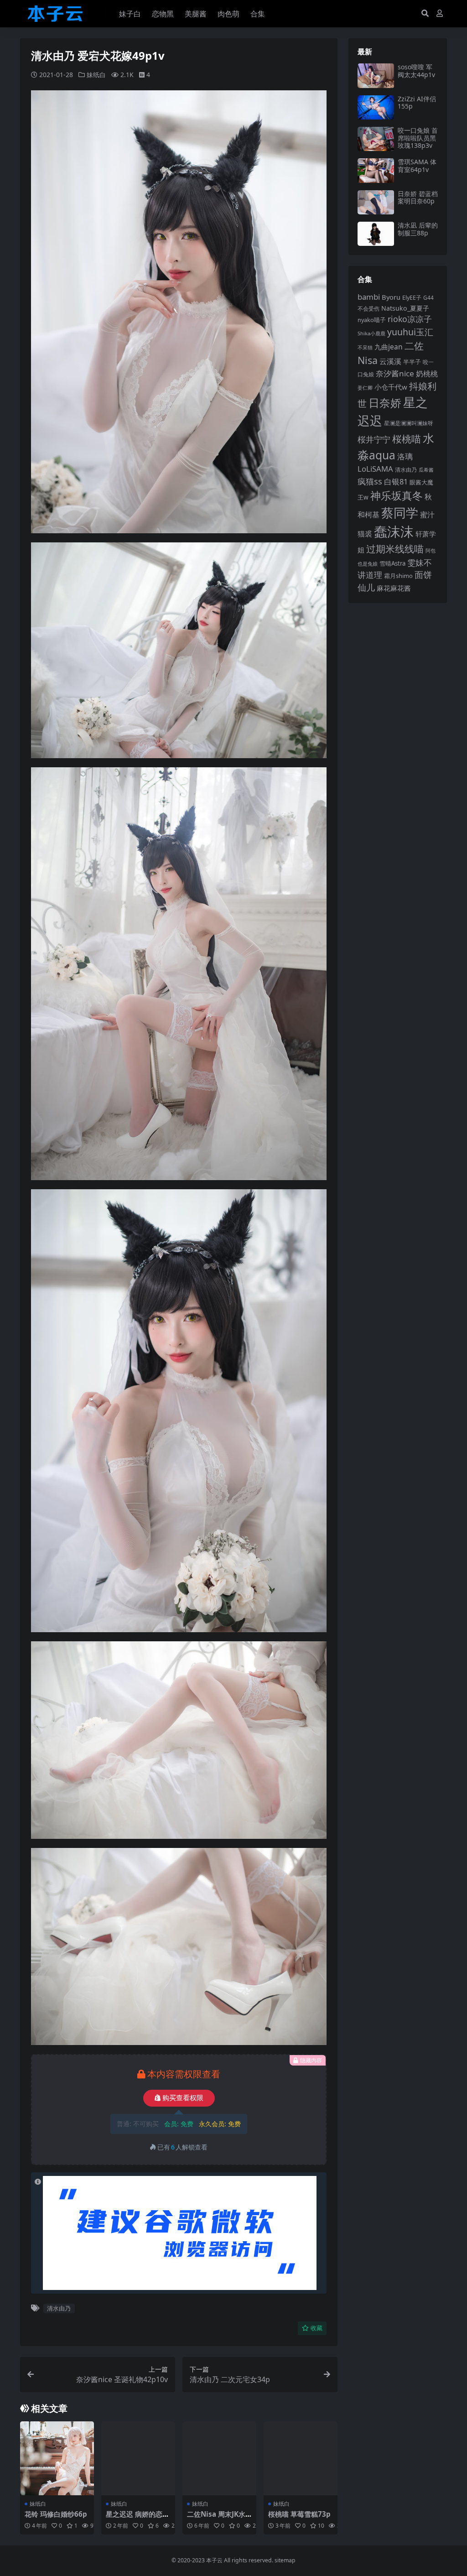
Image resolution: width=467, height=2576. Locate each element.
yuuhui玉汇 (410, 332)
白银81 (396, 481)
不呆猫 (365, 347)
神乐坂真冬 (397, 495)
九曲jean (389, 347)
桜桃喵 (407, 439)
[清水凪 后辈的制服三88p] (376, 234)
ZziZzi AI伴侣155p (417, 103)
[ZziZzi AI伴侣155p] (376, 107)
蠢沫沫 (394, 531)
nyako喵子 (372, 320)
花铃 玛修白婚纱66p (56, 2514)
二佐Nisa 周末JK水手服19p (216, 2518)
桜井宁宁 (374, 439)
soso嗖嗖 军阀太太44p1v (416, 71)
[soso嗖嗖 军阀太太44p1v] (376, 75)
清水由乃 (59, 2308)
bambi (369, 297)
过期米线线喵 (395, 549)
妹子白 (130, 14)
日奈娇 (385, 403)
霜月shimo (398, 576)
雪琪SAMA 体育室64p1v (417, 166)
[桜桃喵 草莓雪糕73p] (301, 2458)
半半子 (412, 362)
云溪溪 (390, 361)
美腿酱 (196, 14)
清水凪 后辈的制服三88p (418, 229)
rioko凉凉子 (410, 319)
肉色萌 (228, 14)
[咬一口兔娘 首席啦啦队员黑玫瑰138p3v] (376, 139)
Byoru (391, 297)
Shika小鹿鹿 (371, 333)
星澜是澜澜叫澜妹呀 (409, 423)
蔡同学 (400, 513)
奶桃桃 (427, 374)
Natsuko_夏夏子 (405, 308)
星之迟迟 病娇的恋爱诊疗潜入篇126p (138, 2518)
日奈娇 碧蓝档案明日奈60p (418, 198)
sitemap (285, 2560)
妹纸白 (96, 75)
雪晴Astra (392, 563)
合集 (258, 14)
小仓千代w (391, 387)
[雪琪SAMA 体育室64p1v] (376, 170)
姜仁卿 (365, 388)
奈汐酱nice (395, 373)
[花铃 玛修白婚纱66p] (57, 2458)
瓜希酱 (426, 470)
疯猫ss (370, 481)
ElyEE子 (412, 298)
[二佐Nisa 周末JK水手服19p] (219, 2458)
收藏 (317, 2328)
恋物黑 (163, 14)
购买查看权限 (183, 2098)
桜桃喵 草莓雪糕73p (299, 2514)
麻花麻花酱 (394, 588)
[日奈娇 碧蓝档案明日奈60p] (376, 202)
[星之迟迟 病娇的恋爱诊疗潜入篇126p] (138, 2458)
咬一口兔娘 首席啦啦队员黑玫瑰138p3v (418, 138)
